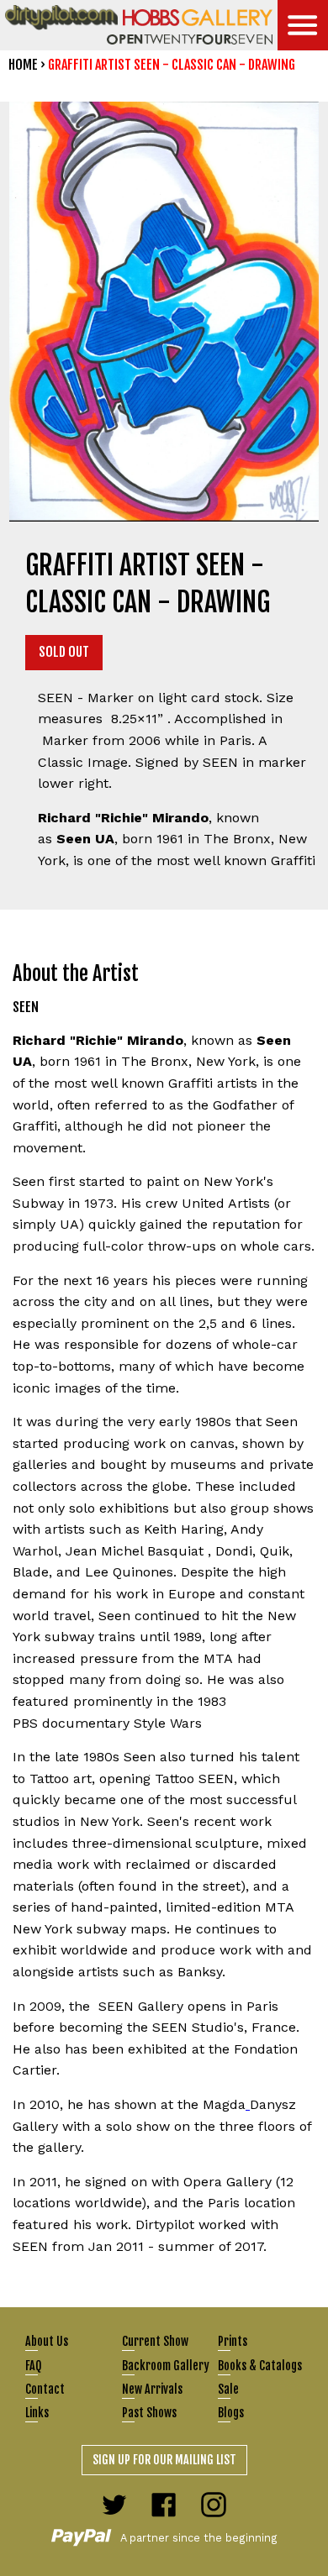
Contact (45, 2389)
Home (23, 65)
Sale (228, 2389)
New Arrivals (152, 2389)
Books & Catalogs (260, 2366)
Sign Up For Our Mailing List (164, 2460)
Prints (233, 2341)
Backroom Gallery (166, 2366)
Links (37, 2413)
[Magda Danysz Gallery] (248, 2104)
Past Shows (149, 2413)
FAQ (33, 2366)
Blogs (231, 2413)
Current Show (155, 2341)
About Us (47, 2341)
